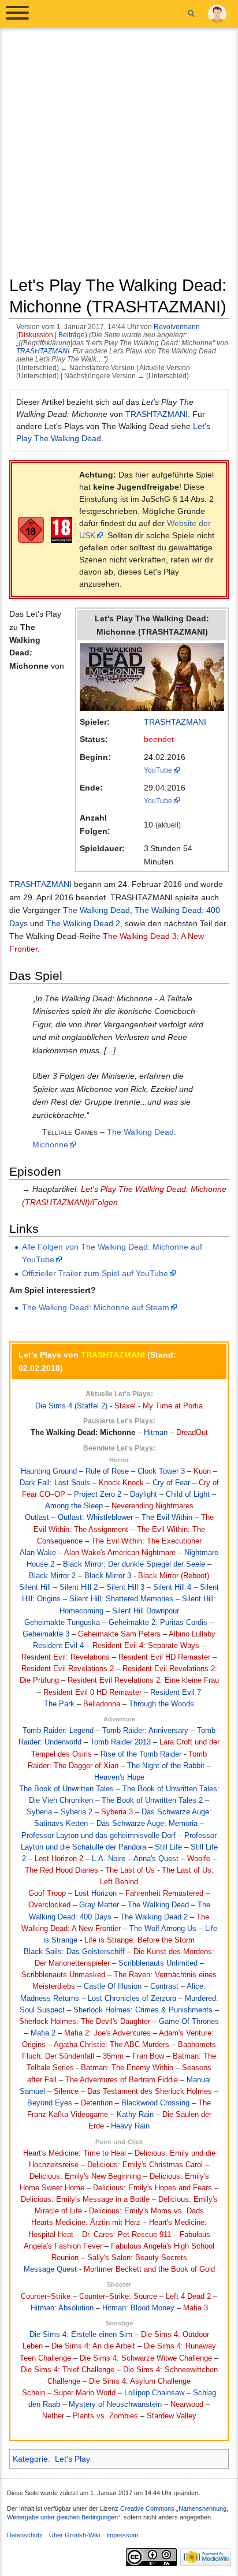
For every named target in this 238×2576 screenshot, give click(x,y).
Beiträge (72, 335)
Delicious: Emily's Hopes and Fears (153, 2188)
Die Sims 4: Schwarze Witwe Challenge (146, 2358)
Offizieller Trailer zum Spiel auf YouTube (95, 1273)
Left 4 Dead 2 (188, 2297)
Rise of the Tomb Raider (141, 1754)
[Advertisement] (119, 156)
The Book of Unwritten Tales (66, 1789)
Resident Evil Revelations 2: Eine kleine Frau (143, 1680)
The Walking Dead (96, 910)
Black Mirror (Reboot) (174, 1576)
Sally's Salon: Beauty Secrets (137, 2258)
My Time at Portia (173, 1406)
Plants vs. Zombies (105, 2416)
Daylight (144, 1494)
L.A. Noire (109, 1859)
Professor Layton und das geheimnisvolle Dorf (98, 1836)
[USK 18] (31, 529)
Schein (34, 2393)
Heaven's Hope (119, 1777)
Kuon (202, 1471)
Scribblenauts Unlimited (158, 1963)
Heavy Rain (130, 2126)
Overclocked (49, 1905)
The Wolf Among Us (163, 1929)
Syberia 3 (117, 1812)
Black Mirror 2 (52, 1576)
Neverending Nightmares (153, 1506)
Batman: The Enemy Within (127, 2068)
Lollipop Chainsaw (154, 2393)
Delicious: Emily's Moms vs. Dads (146, 2211)
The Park (59, 1704)
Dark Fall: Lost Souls (55, 1483)
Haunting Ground (49, 1471)
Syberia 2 (77, 1812)
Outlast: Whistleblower (95, 1518)
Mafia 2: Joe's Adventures (107, 2033)
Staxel (125, 1406)
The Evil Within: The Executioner (146, 1541)
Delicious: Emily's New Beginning (85, 2176)
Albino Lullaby (192, 1634)
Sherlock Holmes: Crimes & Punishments (143, 2010)
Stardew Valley (172, 2416)
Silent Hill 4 (172, 1587)
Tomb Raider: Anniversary (145, 1731)
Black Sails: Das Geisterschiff (74, 1952)
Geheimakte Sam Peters (119, 1634)
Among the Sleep (74, 1506)
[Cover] (152, 676)
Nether (53, 2416)
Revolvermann (177, 327)
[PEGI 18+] (62, 529)
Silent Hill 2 (79, 1587)
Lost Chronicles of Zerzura (132, 1999)
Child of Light (188, 1494)
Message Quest (50, 2269)
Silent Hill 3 (125, 1587)
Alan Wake (38, 1553)
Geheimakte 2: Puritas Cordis (158, 1623)
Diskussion (36, 335)
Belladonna (102, 1704)
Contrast (164, 1986)
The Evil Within (167, 1518)
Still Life (168, 1847)
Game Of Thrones (189, 2022)
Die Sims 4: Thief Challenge (68, 2370)
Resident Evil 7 (176, 1693)
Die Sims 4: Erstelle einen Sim (81, 2335)
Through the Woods (161, 1704)
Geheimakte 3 (46, 1634)
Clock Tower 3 (161, 1471)
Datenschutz (25, 2535)
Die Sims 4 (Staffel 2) (71, 1406)
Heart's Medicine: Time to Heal (75, 2153)
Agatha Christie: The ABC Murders (111, 2045)
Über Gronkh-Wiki (75, 2535)
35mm (113, 2056)
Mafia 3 (196, 2308)
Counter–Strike (46, 2297)
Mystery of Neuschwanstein (115, 2404)
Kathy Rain (135, 2115)
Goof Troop (47, 1893)
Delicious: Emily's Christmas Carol (145, 2165)
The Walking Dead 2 (83, 923)
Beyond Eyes (50, 2103)
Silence (66, 2092)
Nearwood (187, 2404)
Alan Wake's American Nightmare (120, 1553)
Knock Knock (121, 1483)
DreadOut (192, 1433)
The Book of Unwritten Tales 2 (152, 1800)
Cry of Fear (171, 1483)
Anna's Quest (156, 1859)
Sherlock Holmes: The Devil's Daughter (85, 2022)
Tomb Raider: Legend (58, 1731)
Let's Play (72, 2459)
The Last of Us (130, 1870)
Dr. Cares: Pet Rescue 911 (127, 2235)
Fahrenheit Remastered (164, 1893)
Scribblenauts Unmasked (63, 1975)
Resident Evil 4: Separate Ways (146, 1646)
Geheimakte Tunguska (62, 1623)
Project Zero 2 (98, 1494)
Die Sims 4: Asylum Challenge (140, 2381)
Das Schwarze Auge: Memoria (147, 1824)
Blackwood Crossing (155, 2103)
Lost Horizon (96, 1893)
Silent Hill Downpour (146, 1611)
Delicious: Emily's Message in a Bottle (85, 2200)
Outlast (37, 1518)
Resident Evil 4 (58, 1646)
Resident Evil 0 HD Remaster (92, 1693)
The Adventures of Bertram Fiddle (122, 2080)
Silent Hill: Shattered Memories (121, 1599)
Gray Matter (99, 1905)
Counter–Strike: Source (118, 2297)
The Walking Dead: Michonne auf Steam (96, 1307)
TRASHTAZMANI (43, 351)
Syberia (39, 1812)
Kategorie (30, 2459)
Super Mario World (85, 2393)
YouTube (158, 770)
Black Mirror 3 (108, 1576)
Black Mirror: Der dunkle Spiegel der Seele (134, 1564)
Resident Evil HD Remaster (164, 1657)
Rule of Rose (107, 1471)
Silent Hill (35, 1587)
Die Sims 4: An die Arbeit (93, 2346)
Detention (97, 2103)
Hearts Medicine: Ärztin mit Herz (86, 2223)
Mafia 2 (43, 2033)
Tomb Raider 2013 (120, 1742)
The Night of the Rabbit (166, 1766)
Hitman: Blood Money (138, 2308)
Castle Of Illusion (113, 1986)
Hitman (156, 1433)
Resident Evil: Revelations (66, 1657)
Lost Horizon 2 (59, 1859)
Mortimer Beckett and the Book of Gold (149, 2269)
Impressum (122, 2535)
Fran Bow (148, 2056)
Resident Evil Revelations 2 (68, 1669)
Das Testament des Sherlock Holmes (150, 2092)
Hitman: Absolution (62, 2308)
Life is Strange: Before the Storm (140, 1940)
